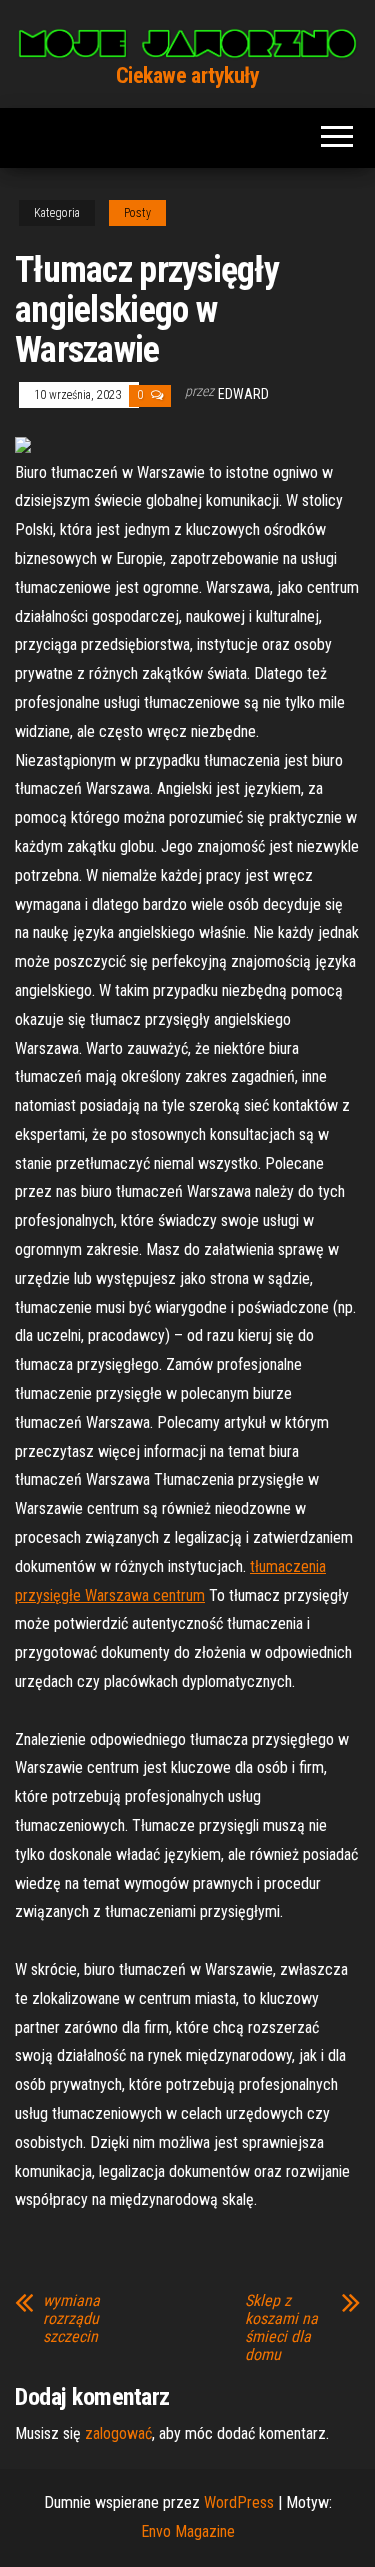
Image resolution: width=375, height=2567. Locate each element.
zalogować (118, 2433)
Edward (243, 394)
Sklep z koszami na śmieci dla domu (281, 2328)
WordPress (239, 2502)
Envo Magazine (188, 2531)
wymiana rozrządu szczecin (71, 2319)
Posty (137, 213)
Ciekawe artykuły (188, 75)
